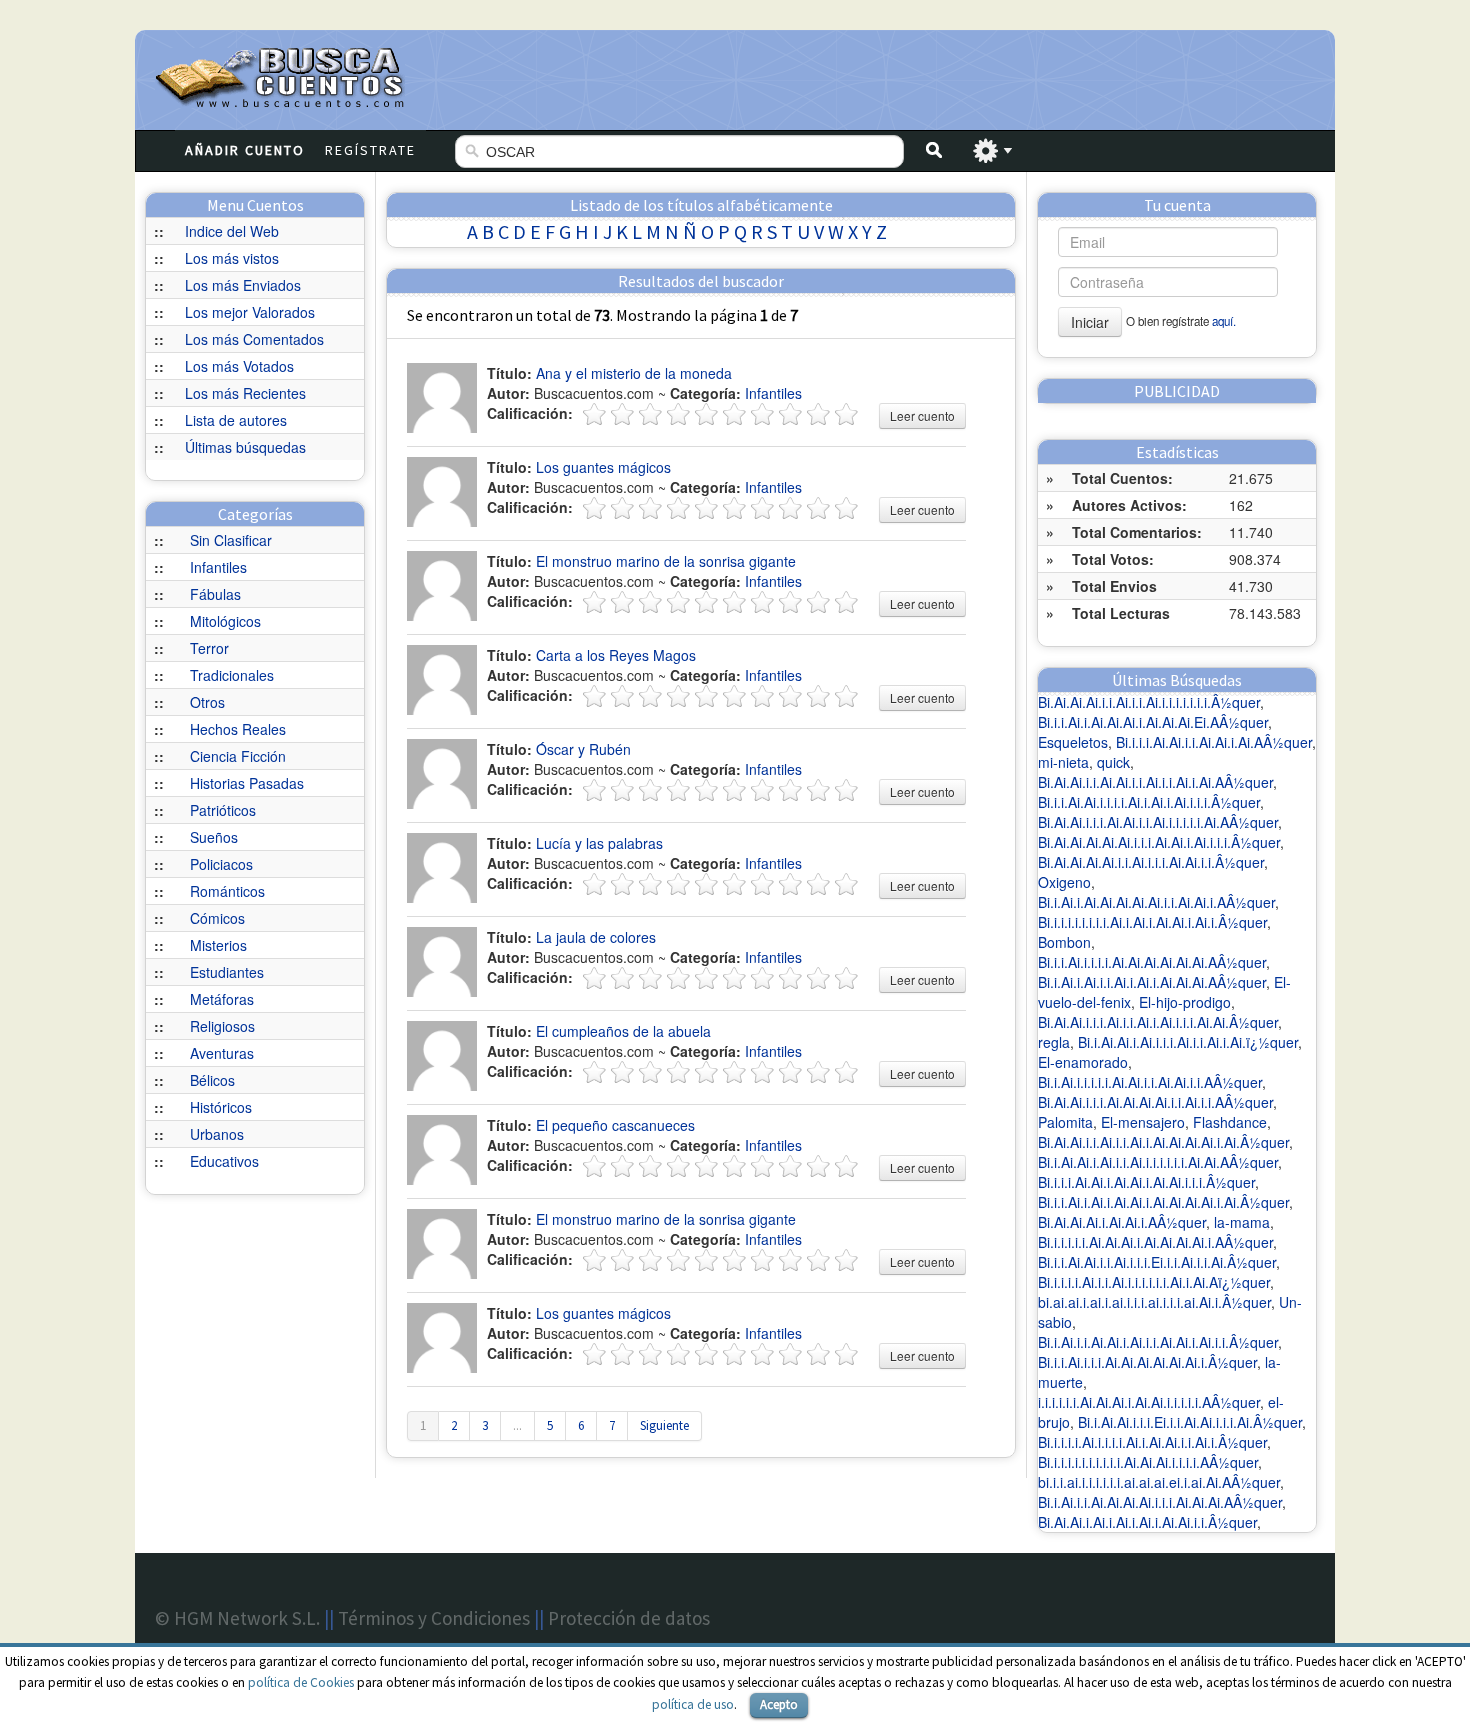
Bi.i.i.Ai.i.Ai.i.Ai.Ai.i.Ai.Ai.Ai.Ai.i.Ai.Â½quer (1163, 1202)
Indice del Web (232, 231)
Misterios (218, 945)
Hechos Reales (238, 729)
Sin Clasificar (231, 540)
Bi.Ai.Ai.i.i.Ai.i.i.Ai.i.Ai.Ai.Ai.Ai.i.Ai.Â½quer (1163, 1142)
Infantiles (218, 567)
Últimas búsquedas (245, 447)
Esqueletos (1073, 742)
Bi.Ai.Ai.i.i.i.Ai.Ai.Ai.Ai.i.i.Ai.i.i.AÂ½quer (1155, 1102)
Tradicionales (232, 675)
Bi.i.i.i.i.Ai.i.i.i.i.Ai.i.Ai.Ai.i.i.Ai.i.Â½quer (1152, 1442)
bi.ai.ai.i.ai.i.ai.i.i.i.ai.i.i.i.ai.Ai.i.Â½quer (1154, 1302)
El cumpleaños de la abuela (623, 1031)
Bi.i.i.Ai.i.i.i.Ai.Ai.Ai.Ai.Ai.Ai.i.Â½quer (1147, 1362)
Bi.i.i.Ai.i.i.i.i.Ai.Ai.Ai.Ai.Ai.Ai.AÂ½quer (1152, 962)
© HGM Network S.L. (237, 1618)
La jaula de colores (596, 937)
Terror (209, 648)
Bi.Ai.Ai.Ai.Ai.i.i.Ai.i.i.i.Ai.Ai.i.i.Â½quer (1151, 862)
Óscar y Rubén (583, 749)
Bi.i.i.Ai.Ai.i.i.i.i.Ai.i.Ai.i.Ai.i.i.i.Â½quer (1149, 802)
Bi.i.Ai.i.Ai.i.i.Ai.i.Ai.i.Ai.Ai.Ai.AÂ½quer (1152, 982)
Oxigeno (1064, 882)
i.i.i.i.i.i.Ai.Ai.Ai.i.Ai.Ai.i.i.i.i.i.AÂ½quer (1149, 1402)
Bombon (1064, 942)
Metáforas (222, 999)
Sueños (214, 837)
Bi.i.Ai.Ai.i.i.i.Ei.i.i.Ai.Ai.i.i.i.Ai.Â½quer (1190, 1422)
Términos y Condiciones (434, 1618)
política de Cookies (301, 1682)
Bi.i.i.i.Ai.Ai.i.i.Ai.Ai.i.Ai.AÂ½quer (1214, 742)
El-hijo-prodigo (1185, 1002)
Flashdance (1230, 1122)
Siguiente (664, 1425)
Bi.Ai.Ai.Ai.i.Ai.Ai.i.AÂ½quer (1122, 1222)
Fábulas (215, 594)
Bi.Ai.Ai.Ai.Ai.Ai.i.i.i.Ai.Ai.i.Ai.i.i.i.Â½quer (1159, 842)
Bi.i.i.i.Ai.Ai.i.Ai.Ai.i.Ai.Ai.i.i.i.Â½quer (1146, 1182)
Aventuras (222, 1053)
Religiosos (222, 1026)
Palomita (1065, 1122)
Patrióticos (223, 810)
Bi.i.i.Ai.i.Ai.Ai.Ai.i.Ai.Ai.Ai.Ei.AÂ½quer (1153, 722)
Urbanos (217, 1134)
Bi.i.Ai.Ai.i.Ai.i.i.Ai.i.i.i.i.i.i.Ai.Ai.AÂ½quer (1158, 1162)
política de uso (693, 1704)
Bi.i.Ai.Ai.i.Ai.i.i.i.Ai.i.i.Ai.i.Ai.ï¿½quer (1188, 1042)
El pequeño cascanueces (615, 1125)
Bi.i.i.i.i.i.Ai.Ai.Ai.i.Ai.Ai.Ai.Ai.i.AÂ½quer (1155, 1242)
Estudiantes (227, 972)
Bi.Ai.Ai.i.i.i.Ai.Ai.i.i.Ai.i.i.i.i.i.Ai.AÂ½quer (1158, 822)
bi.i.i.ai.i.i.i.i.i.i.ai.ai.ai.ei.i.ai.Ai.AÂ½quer (1159, 1482)
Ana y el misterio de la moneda (634, 373)
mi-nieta (1063, 762)
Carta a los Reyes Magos (616, 655)
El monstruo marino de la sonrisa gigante (666, 561)
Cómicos (217, 918)
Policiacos (221, 864)
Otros (207, 702)
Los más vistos (232, 258)
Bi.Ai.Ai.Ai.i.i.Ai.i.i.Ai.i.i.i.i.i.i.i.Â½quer (1149, 702)
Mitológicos (225, 621)
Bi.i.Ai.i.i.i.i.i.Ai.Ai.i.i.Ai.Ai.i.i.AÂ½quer (1150, 1082)
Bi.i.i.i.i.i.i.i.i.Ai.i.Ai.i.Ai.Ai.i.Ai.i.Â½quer (1152, 922)
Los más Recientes (245, 393)
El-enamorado (1083, 1062)
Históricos (221, 1107)
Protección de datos (629, 1618)
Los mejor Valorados (250, 312)
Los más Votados (239, 366)
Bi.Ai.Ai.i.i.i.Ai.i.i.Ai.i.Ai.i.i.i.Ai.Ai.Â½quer (1158, 1022)
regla (1054, 1042)
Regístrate (370, 150)
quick (1113, 762)
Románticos (227, 891)
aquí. (1224, 321)
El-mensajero (1143, 1122)
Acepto (779, 1704)
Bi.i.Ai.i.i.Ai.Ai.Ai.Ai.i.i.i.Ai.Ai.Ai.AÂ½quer (1160, 1502)
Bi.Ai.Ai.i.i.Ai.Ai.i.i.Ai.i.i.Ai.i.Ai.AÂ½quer (1155, 782)
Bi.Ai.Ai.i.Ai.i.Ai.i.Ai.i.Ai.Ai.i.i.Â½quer (1147, 1522)
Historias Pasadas (247, 783)
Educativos (224, 1161)
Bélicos (212, 1080)
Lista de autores (236, 420)
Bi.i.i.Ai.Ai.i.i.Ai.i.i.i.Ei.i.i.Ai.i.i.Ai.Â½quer (1157, 1262)
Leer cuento (922, 415)
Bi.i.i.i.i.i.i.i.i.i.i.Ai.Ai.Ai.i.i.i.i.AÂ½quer (1148, 1462)
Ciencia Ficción (238, 756)
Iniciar (1090, 322)
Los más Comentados (254, 339)
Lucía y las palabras (599, 843)
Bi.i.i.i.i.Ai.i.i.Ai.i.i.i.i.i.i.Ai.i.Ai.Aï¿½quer (1154, 1282)
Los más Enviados (243, 285)
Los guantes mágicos (603, 467)
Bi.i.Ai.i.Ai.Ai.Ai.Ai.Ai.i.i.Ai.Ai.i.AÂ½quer (1156, 902)
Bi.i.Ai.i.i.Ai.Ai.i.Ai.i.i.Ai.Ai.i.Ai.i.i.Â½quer (1158, 1342)
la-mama (1242, 1222)
